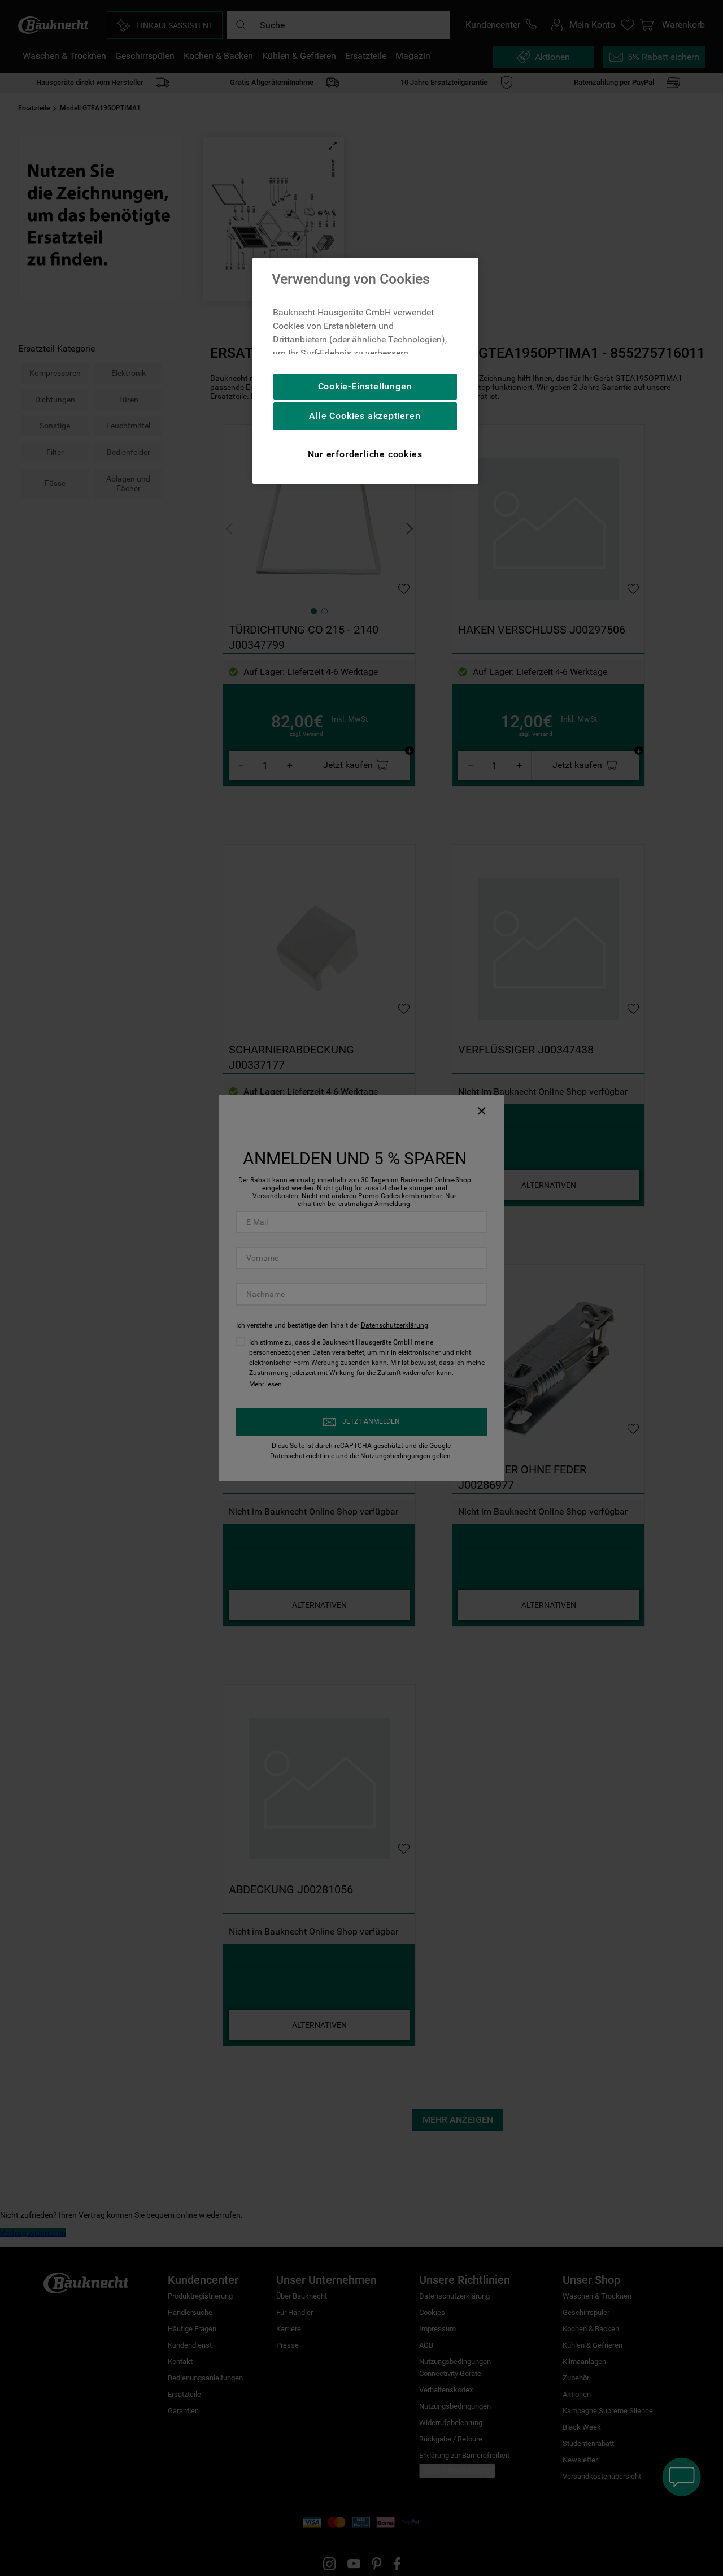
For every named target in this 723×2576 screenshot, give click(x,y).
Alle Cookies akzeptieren (365, 416)
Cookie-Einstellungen (365, 386)
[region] (365, 371)
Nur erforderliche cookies (365, 454)
